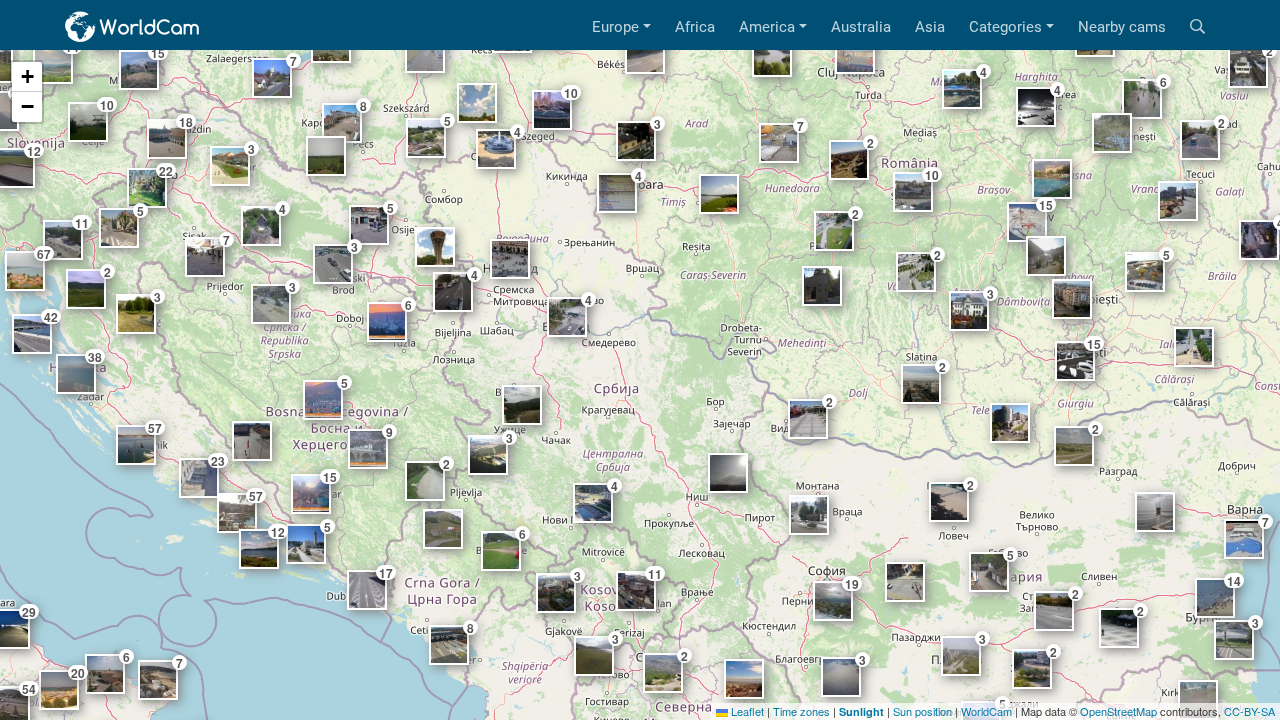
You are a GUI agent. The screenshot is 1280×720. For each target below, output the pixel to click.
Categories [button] (1005, 27)
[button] (27, 77)
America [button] (767, 27)
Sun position (922, 711)
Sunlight (861, 711)
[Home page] (133, 27)
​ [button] (522, 405)
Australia (861, 27)
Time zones (801, 711)
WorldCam (986, 711)
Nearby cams (1122, 27)
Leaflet (746, 711)
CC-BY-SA (1249, 711)
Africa (695, 27)
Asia (930, 27)
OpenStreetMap (1118, 711)
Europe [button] (615, 27)
